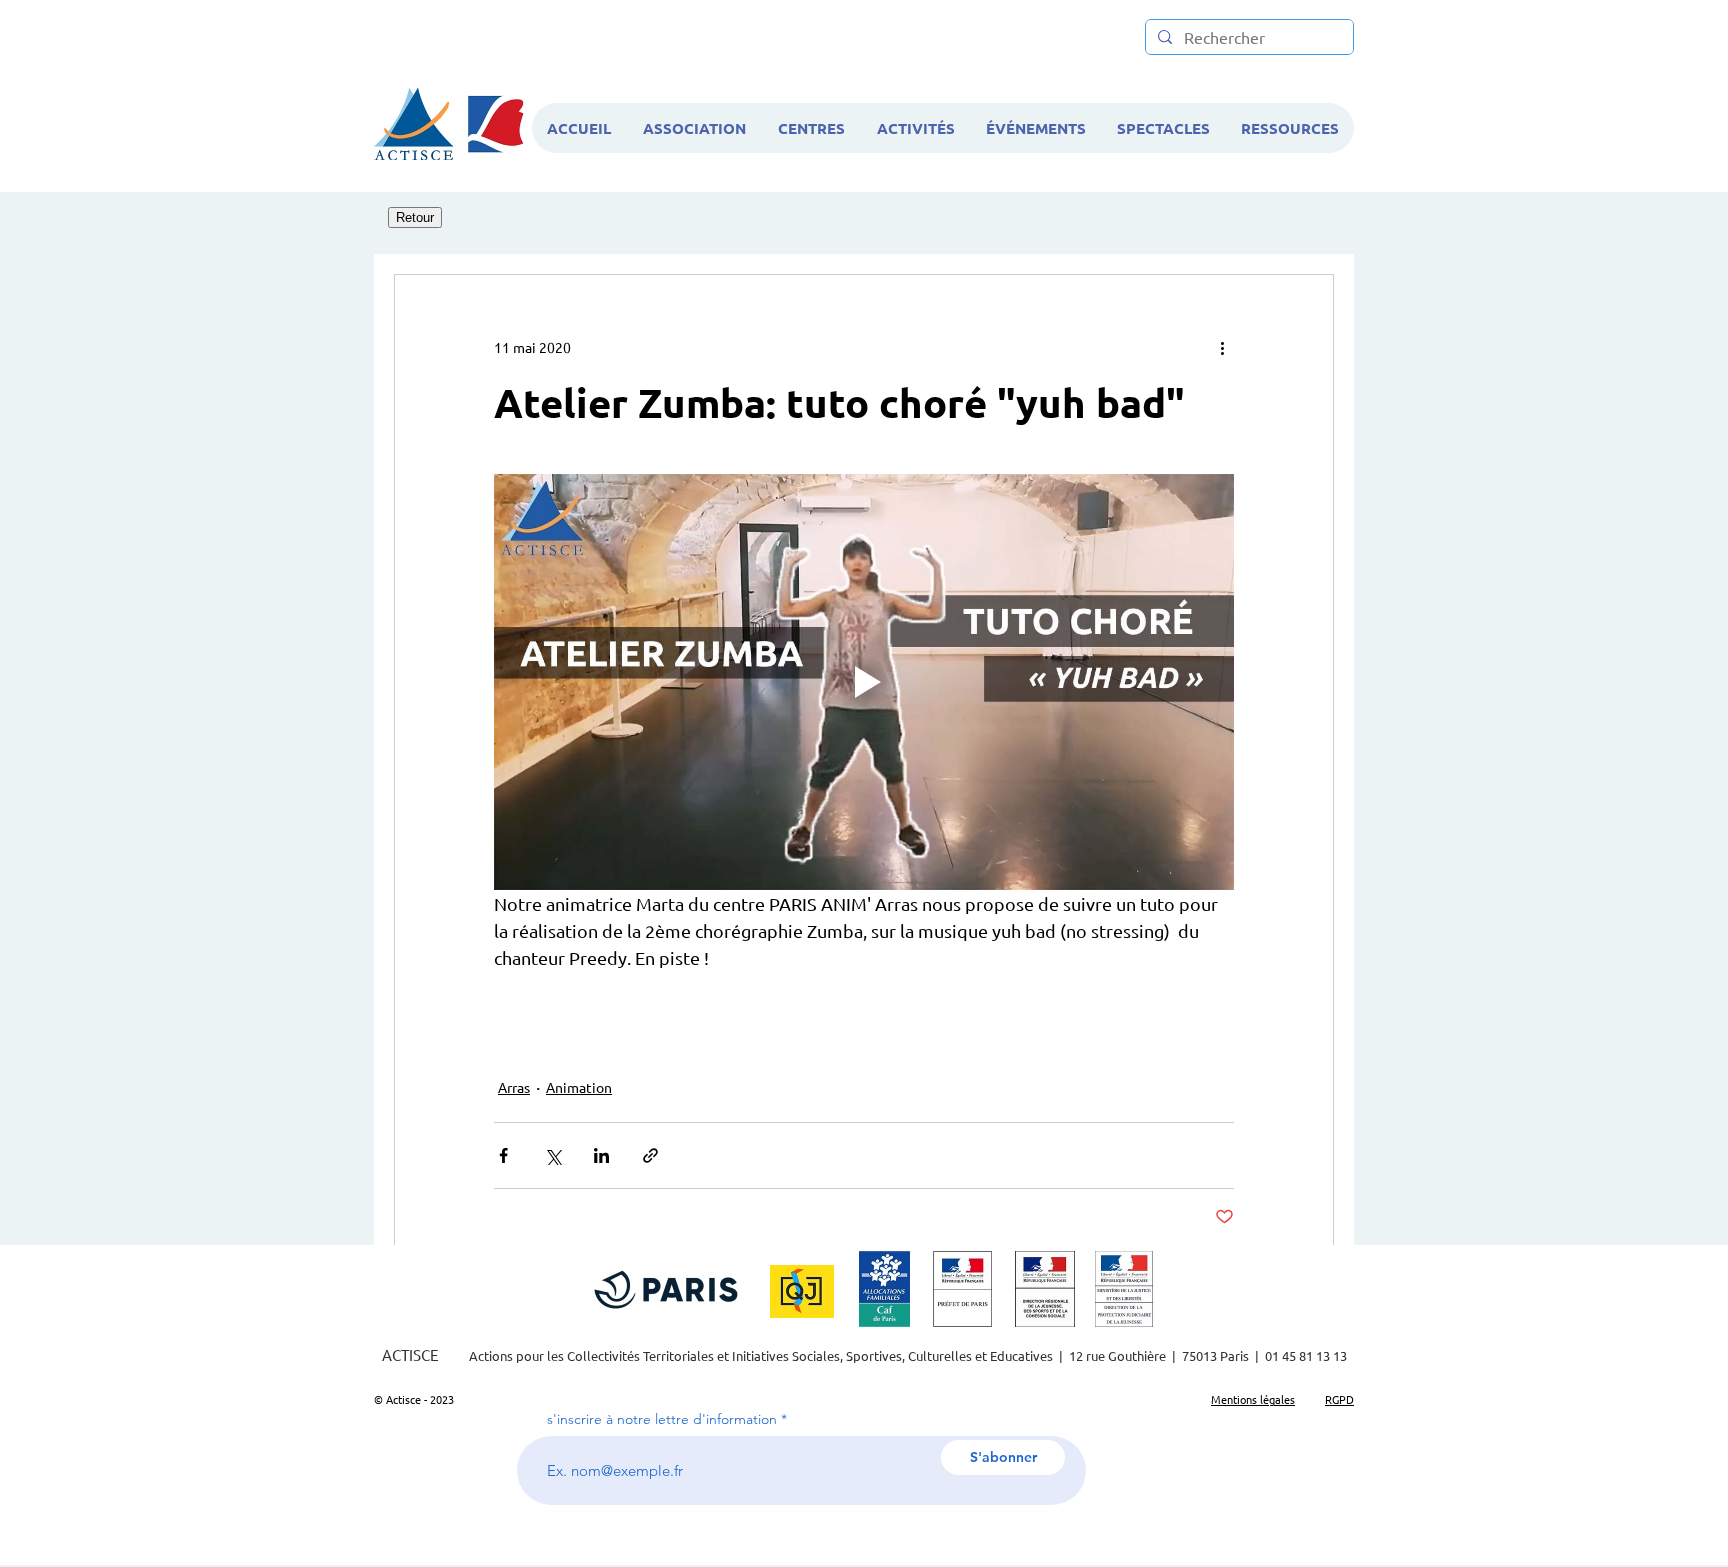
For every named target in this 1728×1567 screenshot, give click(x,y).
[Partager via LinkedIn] (601, 1155)
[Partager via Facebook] (503, 1155)
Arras (514, 1087)
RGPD (1339, 1399)
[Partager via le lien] (650, 1155)
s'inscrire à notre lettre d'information (662, 1419)
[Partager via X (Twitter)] (552, 1155)
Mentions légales (1253, 1399)
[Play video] (864, 682)
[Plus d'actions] (1222, 347)
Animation (579, 1087)
